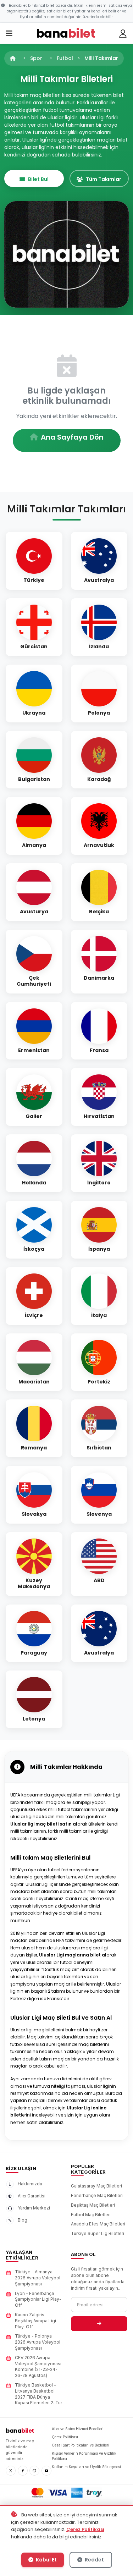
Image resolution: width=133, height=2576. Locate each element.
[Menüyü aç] (9, 34)
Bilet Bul (38, 179)
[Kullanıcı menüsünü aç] (123, 34)
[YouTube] (46, 2471)
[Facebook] (23, 2471)
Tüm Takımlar (104, 179)
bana (20, 2431)
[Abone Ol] (99, 2324)
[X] (11, 2471)
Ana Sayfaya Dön (72, 437)
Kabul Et (46, 2560)
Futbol (65, 58)
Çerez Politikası (85, 2529)
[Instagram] (34, 2471)
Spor (36, 58)
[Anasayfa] (13, 58)
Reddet (94, 2560)
